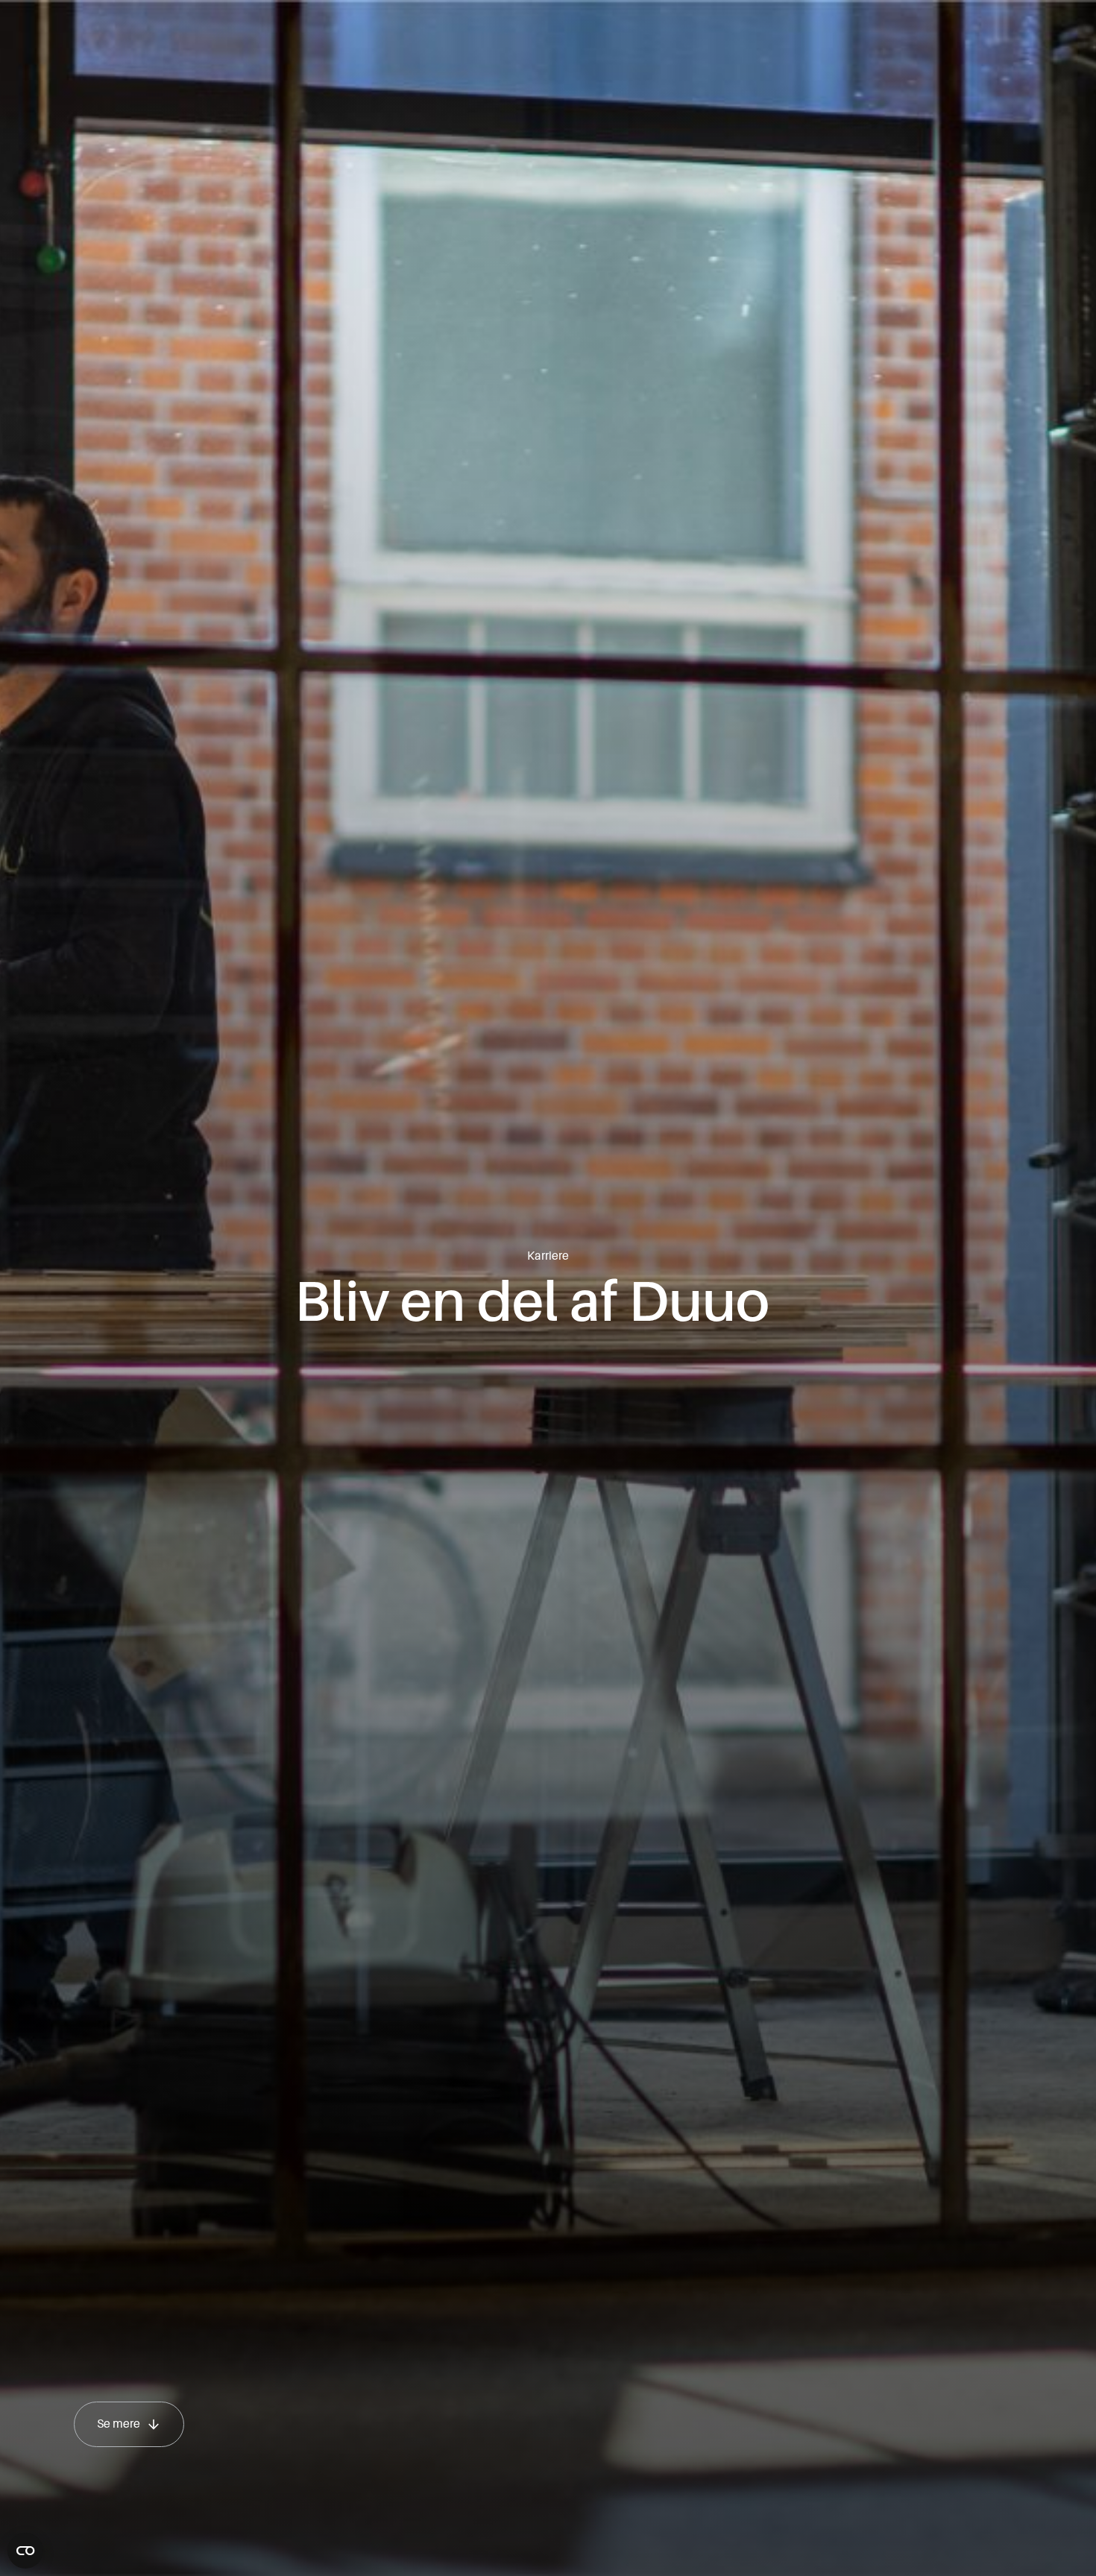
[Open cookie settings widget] (25, 2551)
